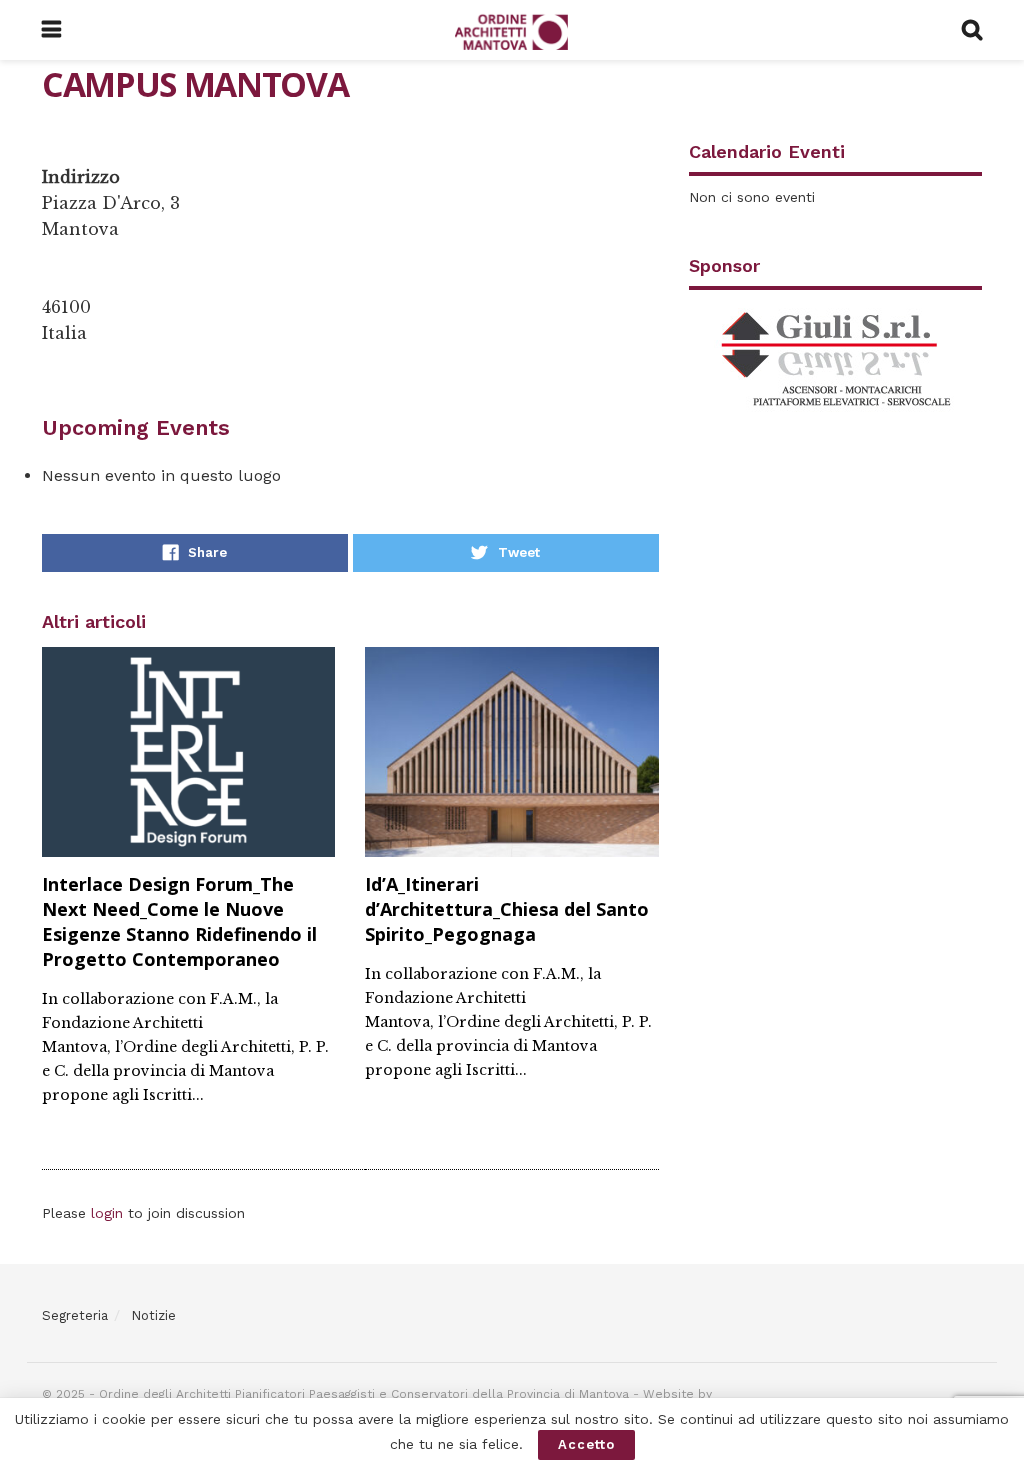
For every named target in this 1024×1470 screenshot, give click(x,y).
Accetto (586, 1444)
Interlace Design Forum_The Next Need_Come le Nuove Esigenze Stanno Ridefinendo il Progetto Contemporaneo (179, 922)
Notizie (153, 1315)
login (107, 1213)
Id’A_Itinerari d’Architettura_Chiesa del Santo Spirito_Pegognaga (507, 909)
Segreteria (75, 1315)
